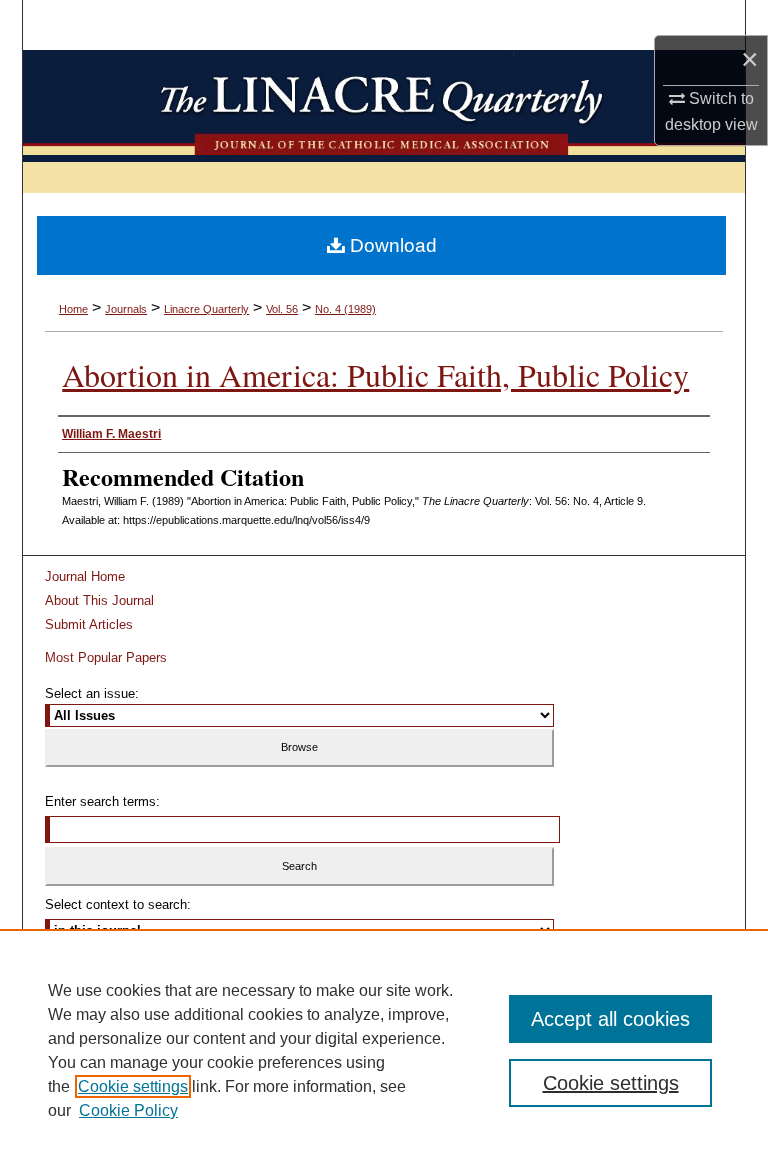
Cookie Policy (128, 1110)
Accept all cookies (610, 1019)
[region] (384, 1050)
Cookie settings (133, 1086)
